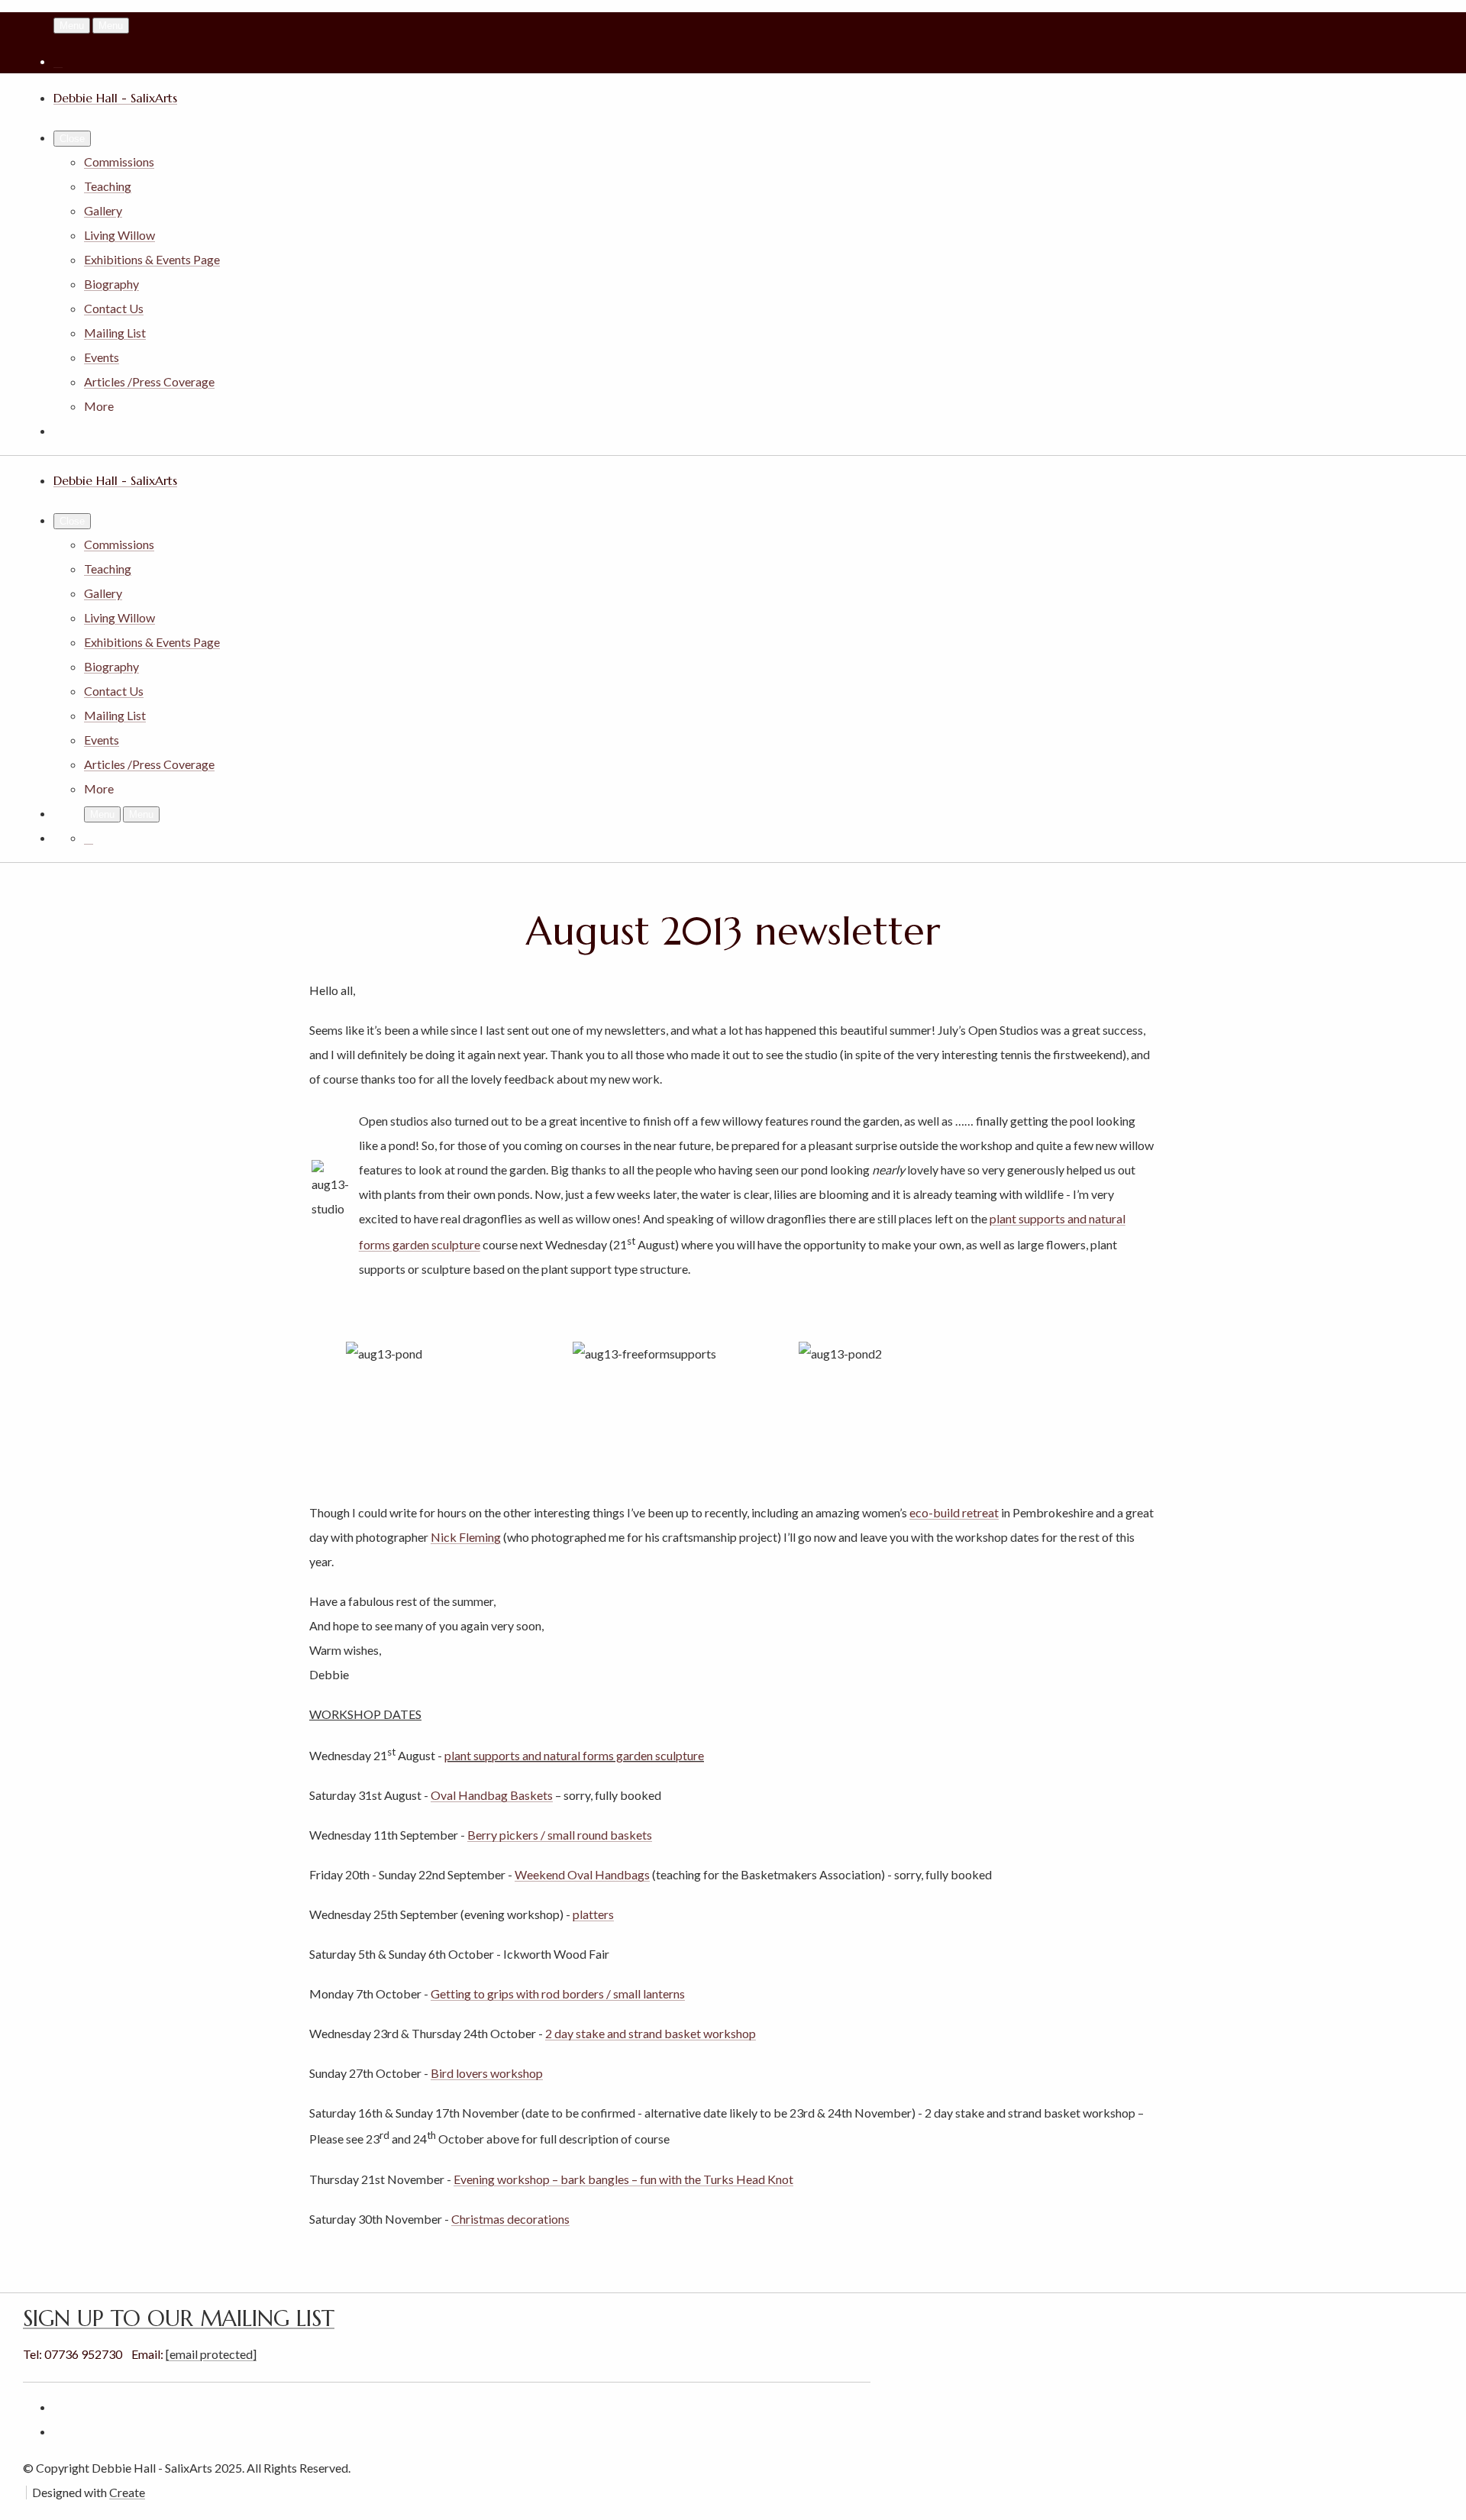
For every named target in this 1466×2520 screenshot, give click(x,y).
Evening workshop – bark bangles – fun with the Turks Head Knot (623, 2179)
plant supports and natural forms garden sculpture (574, 1755)
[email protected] (211, 2354)
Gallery (103, 210)
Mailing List (115, 333)
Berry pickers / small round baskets (560, 1835)
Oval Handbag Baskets (492, 1795)
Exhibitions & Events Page (152, 259)
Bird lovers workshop (487, 2073)
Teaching (108, 186)
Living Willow (119, 235)
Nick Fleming (466, 1537)
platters (593, 1914)
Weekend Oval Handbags (582, 1874)
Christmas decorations (510, 2219)
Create (127, 2492)
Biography (111, 284)
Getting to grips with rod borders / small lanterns (558, 1993)
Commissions (119, 162)
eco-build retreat (954, 1512)
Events (102, 357)
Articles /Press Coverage (149, 381)
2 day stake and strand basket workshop (651, 2033)
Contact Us (114, 308)
